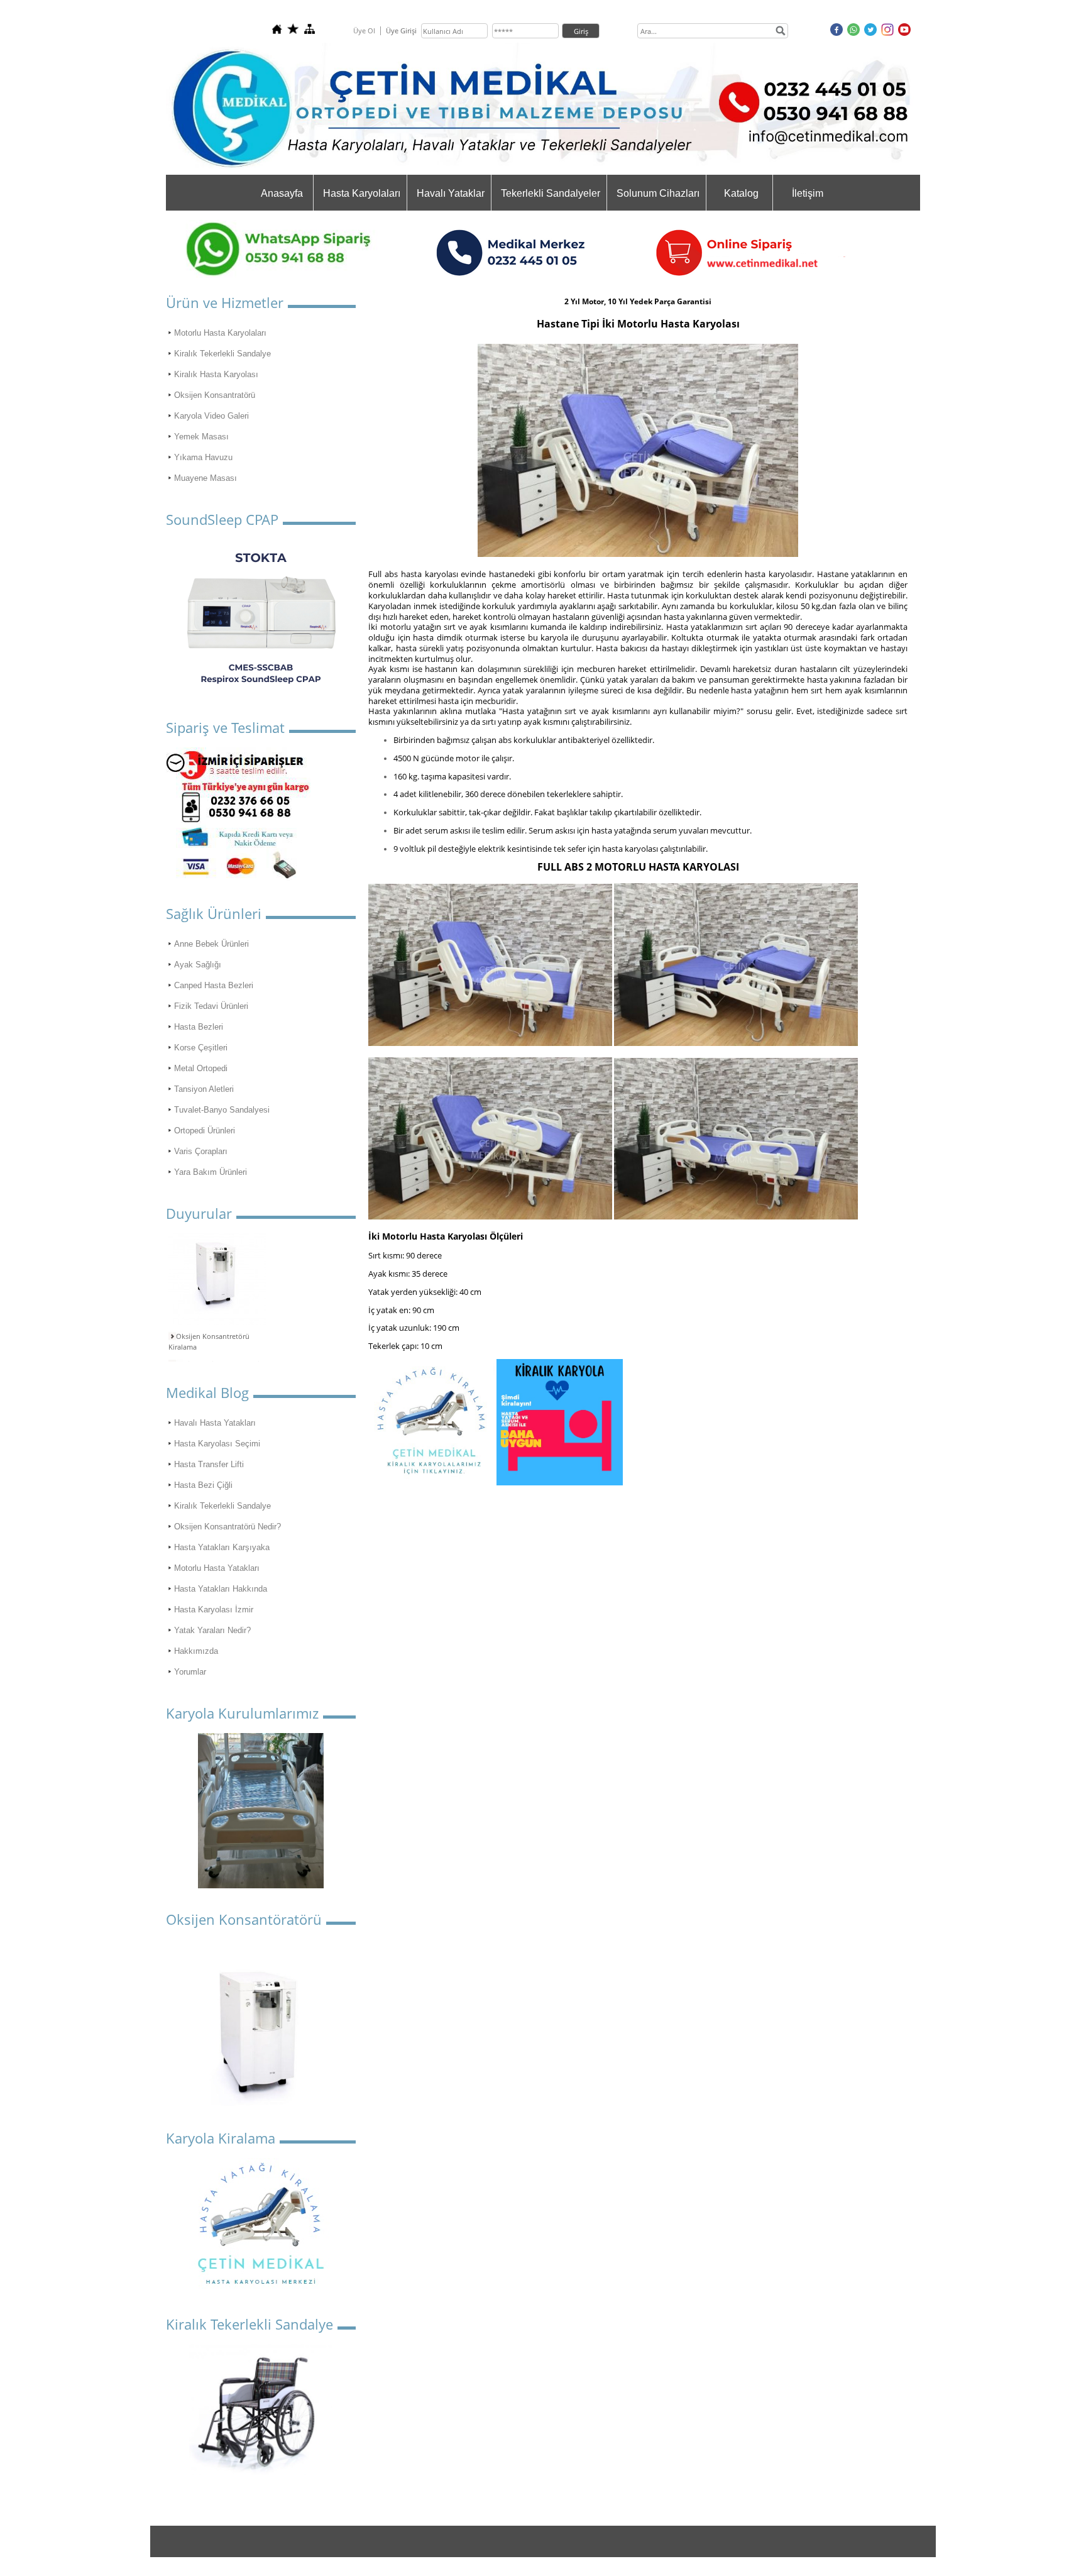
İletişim (808, 193)
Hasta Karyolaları (362, 193)
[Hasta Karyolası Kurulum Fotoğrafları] (261, 1811)
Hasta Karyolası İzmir (214, 1610)
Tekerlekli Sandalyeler (551, 193)
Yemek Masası (201, 437)
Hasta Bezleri (199, 1027)
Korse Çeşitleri (201, 1048)
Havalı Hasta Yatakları (215, 1423)
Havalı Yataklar (451, 193)
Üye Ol (364, 30)
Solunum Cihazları (658, 193)
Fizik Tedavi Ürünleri (211, 1006)
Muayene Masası (206, 478)
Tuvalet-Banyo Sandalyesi (222, 1110)
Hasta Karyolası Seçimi (217, 1444)
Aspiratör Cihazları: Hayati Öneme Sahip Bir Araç (214, 1357)
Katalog (741, 193)
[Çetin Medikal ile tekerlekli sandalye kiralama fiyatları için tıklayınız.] (261, 2410)
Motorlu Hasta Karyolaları (220, 333)
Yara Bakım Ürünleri (211, 1172)
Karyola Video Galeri (211, 416)
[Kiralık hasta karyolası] (560, 1483)
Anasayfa (282, 193)
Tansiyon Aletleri (204, 1089)
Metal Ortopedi (201, 1068)
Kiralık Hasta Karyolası (216, 374)
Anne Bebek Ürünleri (211, 944)
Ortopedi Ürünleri (205, 1131)
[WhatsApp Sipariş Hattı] (292, 275)
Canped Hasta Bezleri (214, 985)
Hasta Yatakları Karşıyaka (222, 1547)
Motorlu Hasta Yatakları (217, 1568)
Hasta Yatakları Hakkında (221, 1589)
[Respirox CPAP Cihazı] (261, 618)
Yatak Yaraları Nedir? (212, 1630)
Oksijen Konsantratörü (215, 395)
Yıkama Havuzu (203, 457)
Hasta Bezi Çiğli (203, 1485)
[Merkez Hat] (639, 275)
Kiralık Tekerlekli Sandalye (222, 354)
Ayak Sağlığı (198, 965)
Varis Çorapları (201, 1151)
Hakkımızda (196, 1651)
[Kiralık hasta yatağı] (261, 2287)
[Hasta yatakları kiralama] (432, 1483)
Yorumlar (190, 1672)
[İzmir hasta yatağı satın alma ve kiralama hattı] (238, 877)
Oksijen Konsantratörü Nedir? (228, 1527)
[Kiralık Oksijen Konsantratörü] (261, 2028)
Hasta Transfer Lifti (209, 1464)
